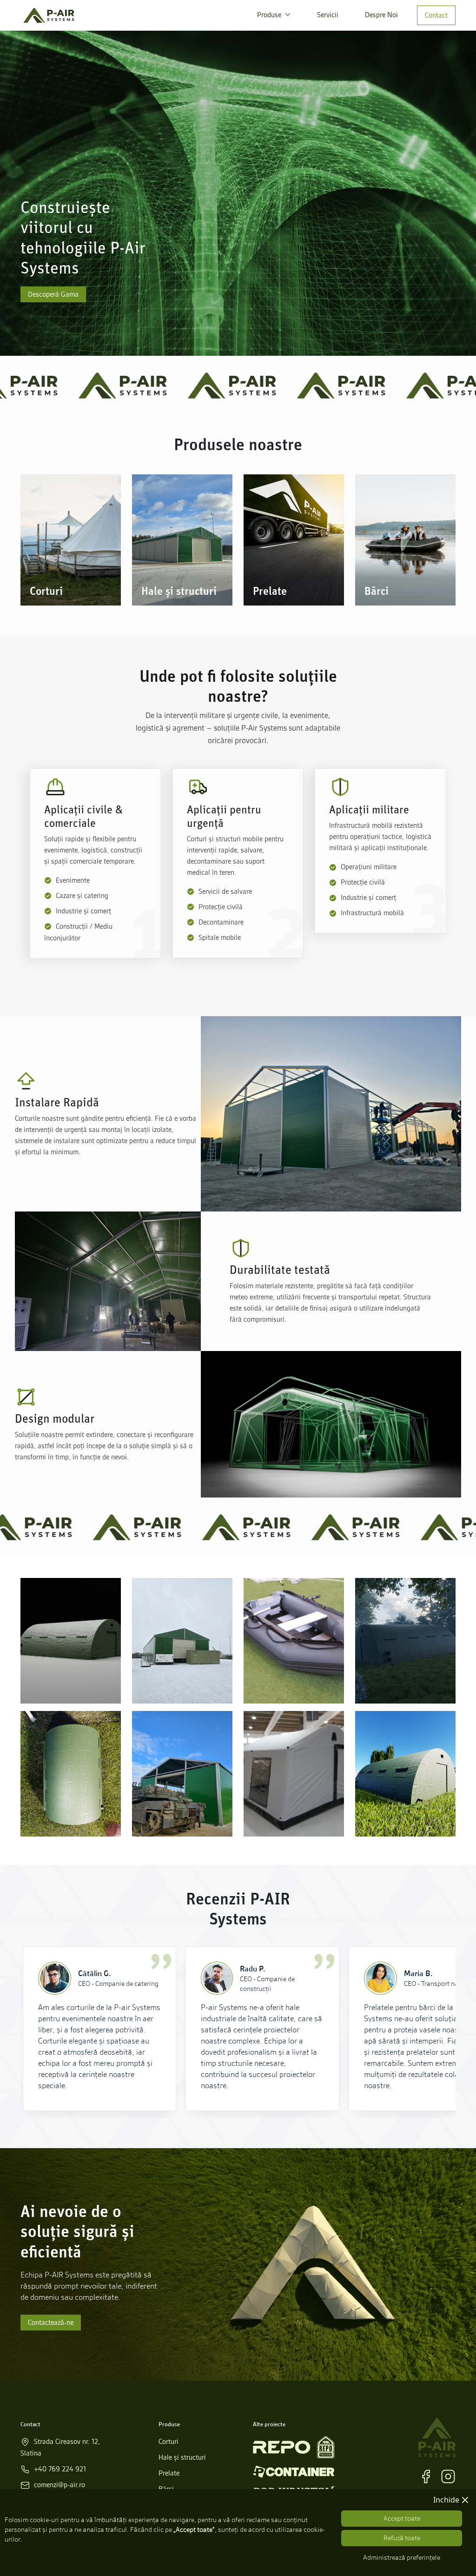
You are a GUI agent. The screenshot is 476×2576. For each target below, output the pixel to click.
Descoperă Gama (53, 294)
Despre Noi (381, 15)
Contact (436, 15)
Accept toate (402, 2518)
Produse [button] (270, 15)
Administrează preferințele (402, 2557)
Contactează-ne (51, 2323)
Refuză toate (402, 2538)
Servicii (328, 15)
